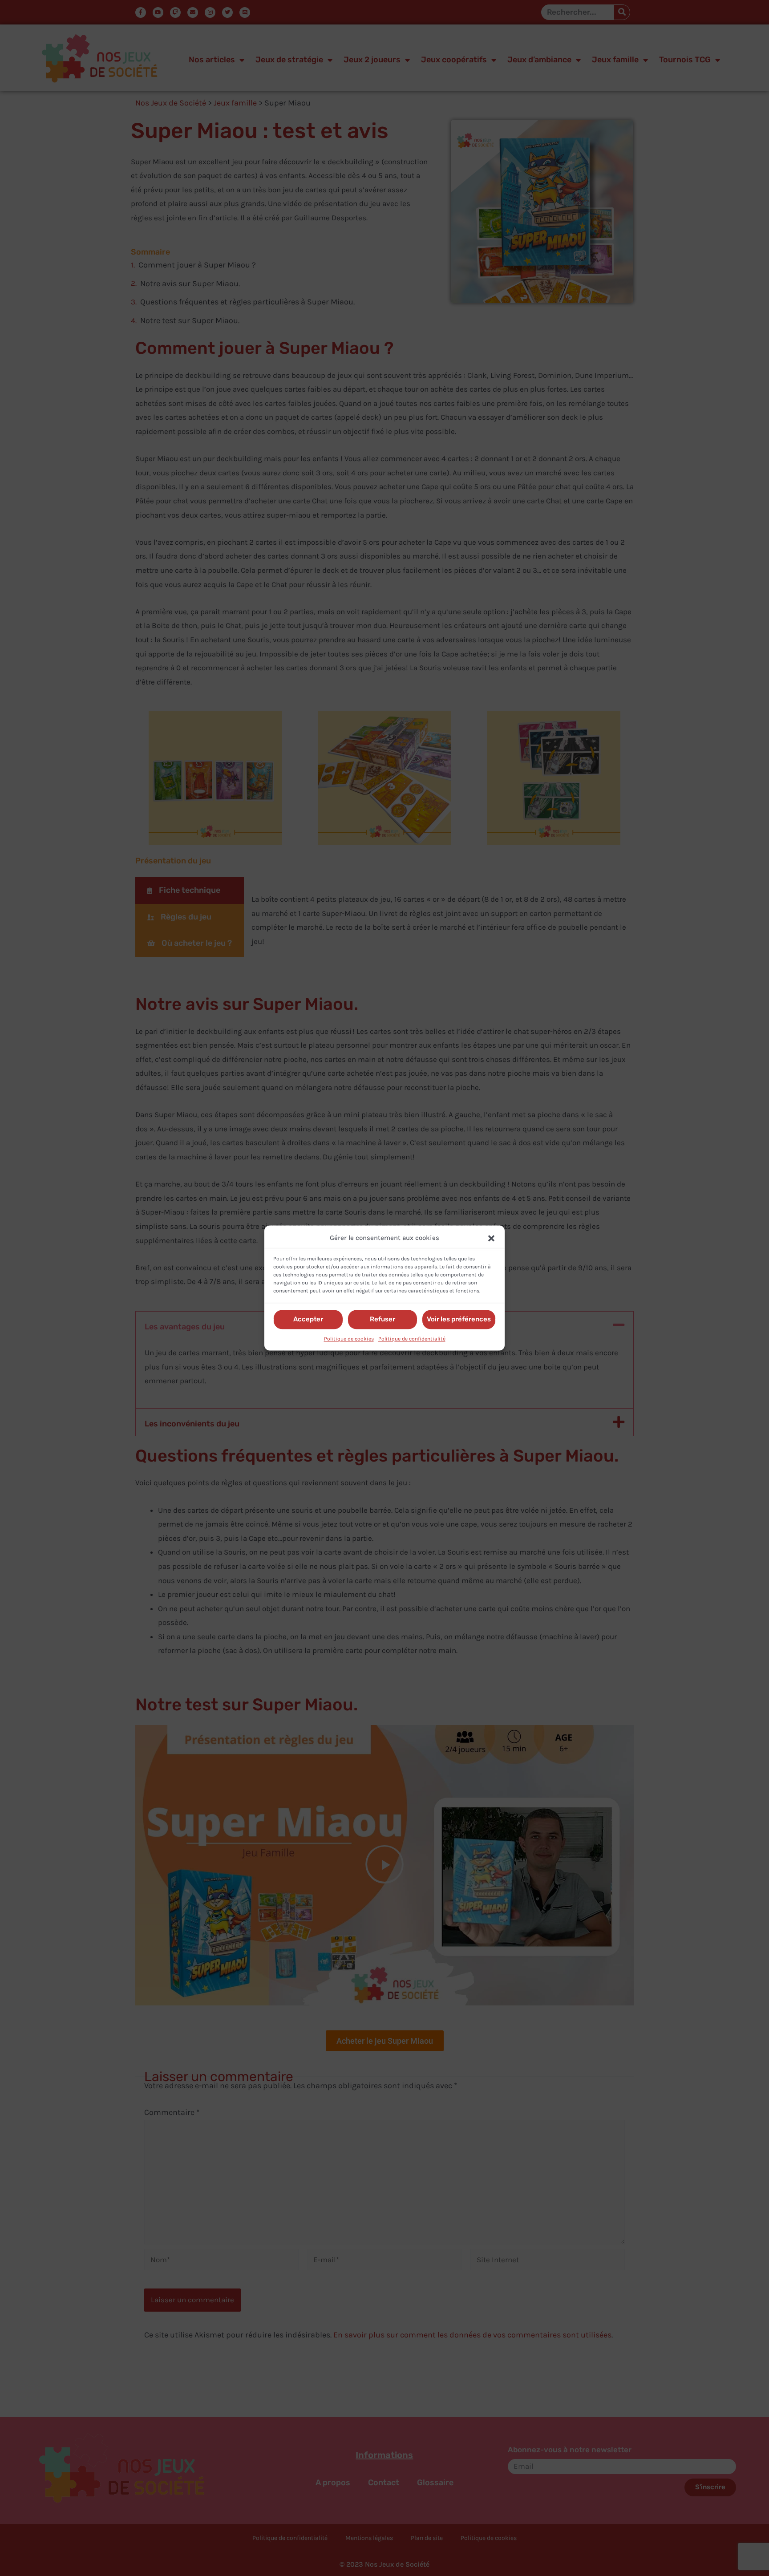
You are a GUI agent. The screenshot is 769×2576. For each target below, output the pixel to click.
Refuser (382, 1320)
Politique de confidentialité (412, 1339)
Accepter (308, 1320)
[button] (491, 1238)
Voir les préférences (459, 1320)
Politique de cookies (349, 1339)
